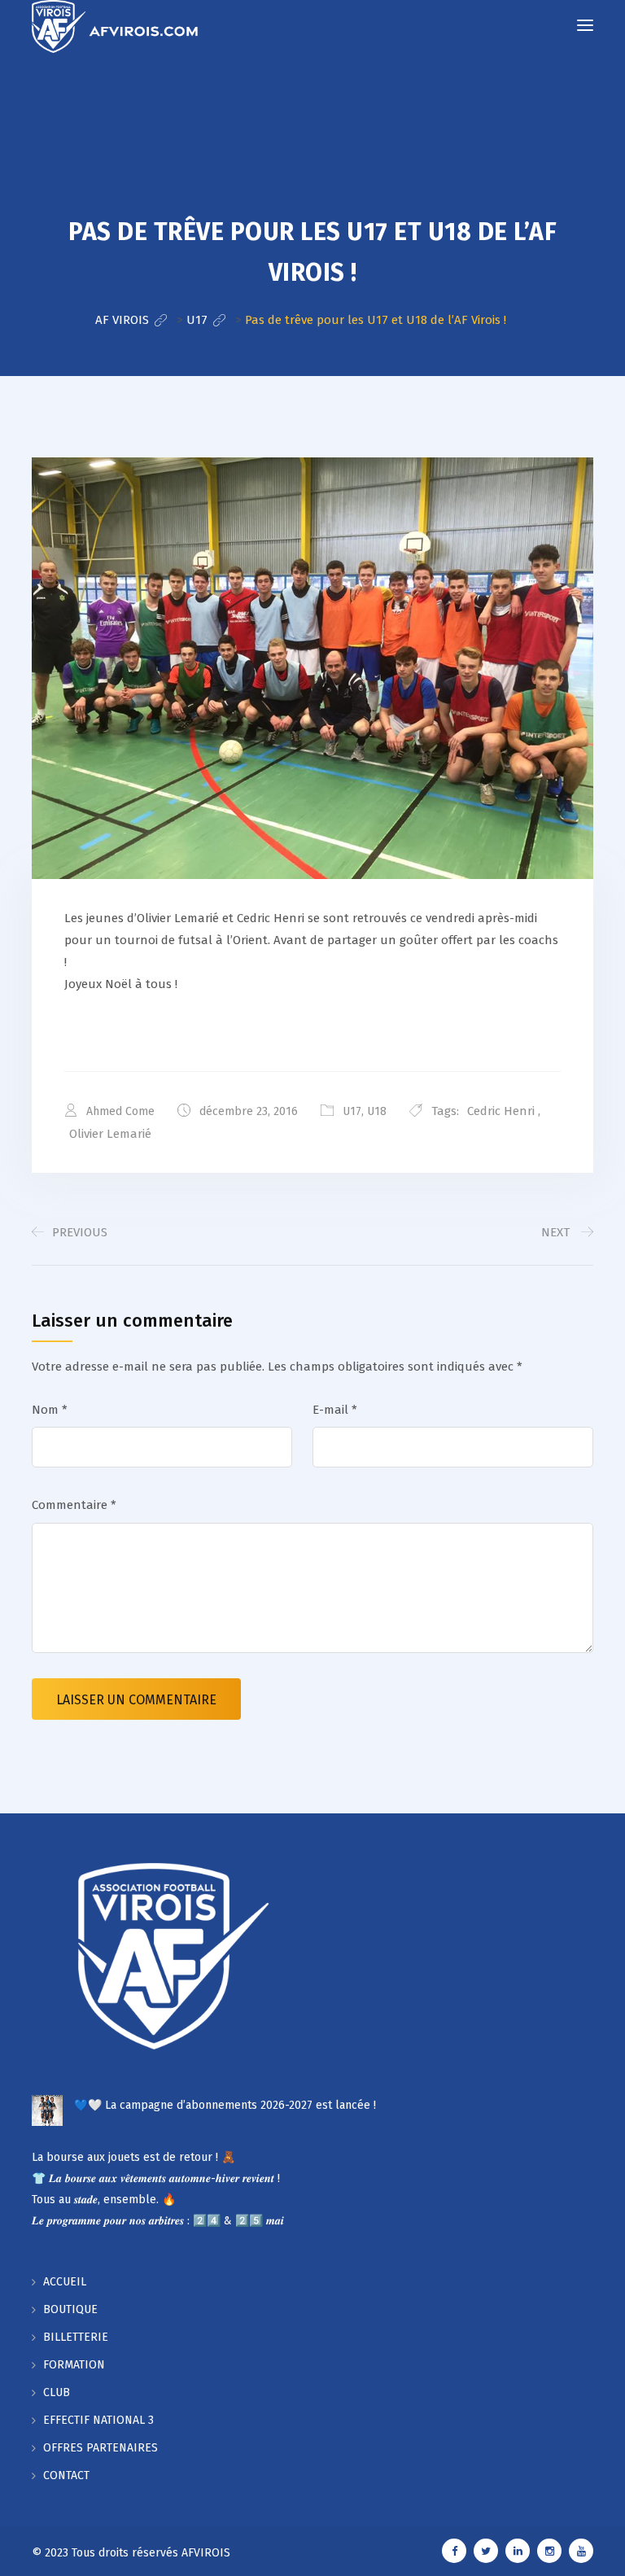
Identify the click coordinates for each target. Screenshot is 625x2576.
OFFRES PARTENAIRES (101, 2448)
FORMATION (74, 2365)
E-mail (335, 1410)
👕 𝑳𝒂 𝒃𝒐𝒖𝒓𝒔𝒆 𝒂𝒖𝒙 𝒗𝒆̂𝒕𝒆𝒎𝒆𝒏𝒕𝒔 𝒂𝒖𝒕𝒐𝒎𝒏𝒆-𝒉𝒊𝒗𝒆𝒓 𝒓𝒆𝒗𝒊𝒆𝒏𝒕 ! (156, 2178)
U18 (377, 1111)
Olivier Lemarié (110, 1134)
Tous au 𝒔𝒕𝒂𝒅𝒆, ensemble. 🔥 (104, 2200)
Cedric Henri (501, 1111)
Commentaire (74, 1505)
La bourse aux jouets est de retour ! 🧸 (133, 2157)
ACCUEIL (65, 2282)
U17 (352, 1111)
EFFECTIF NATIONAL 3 (98, 2420)
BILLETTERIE (76, 2337)
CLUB (57, 2392)
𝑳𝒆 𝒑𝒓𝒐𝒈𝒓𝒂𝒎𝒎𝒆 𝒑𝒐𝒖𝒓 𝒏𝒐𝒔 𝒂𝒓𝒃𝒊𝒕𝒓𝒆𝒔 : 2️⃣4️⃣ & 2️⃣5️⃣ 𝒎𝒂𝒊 (158, 2221)
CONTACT (66, 2475)
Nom (50, 1410)
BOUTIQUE (70, 2309)
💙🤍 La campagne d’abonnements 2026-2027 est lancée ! (225, 2105)
